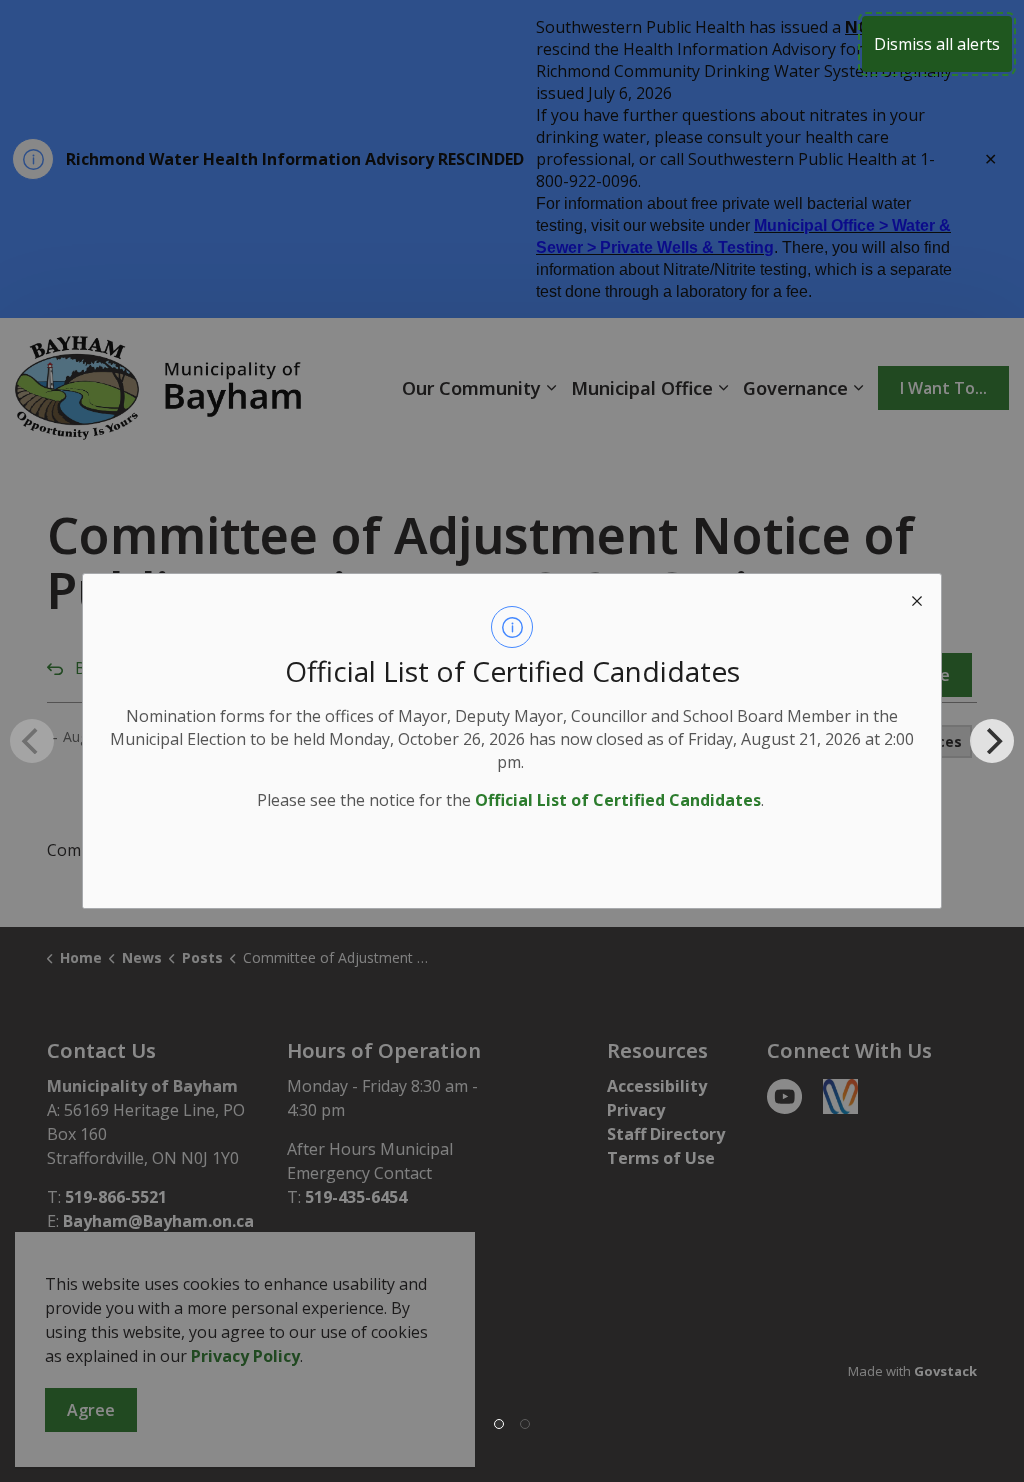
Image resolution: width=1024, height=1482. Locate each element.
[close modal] (917, 598)
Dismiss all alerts (937, 44)
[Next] (992, 741)
